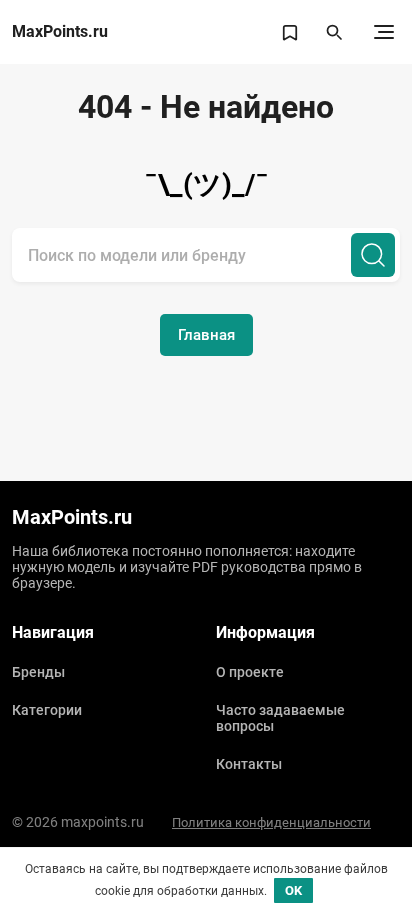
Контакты (249, 764)
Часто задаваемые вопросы (280, 718)
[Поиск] (373, 255)
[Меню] (384, 32)
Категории (47, 710)
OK (293, 890)
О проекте (250, 672)
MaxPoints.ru (60, 32)
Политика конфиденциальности (271, 822)
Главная (206, 335)
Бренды (38, 672)
